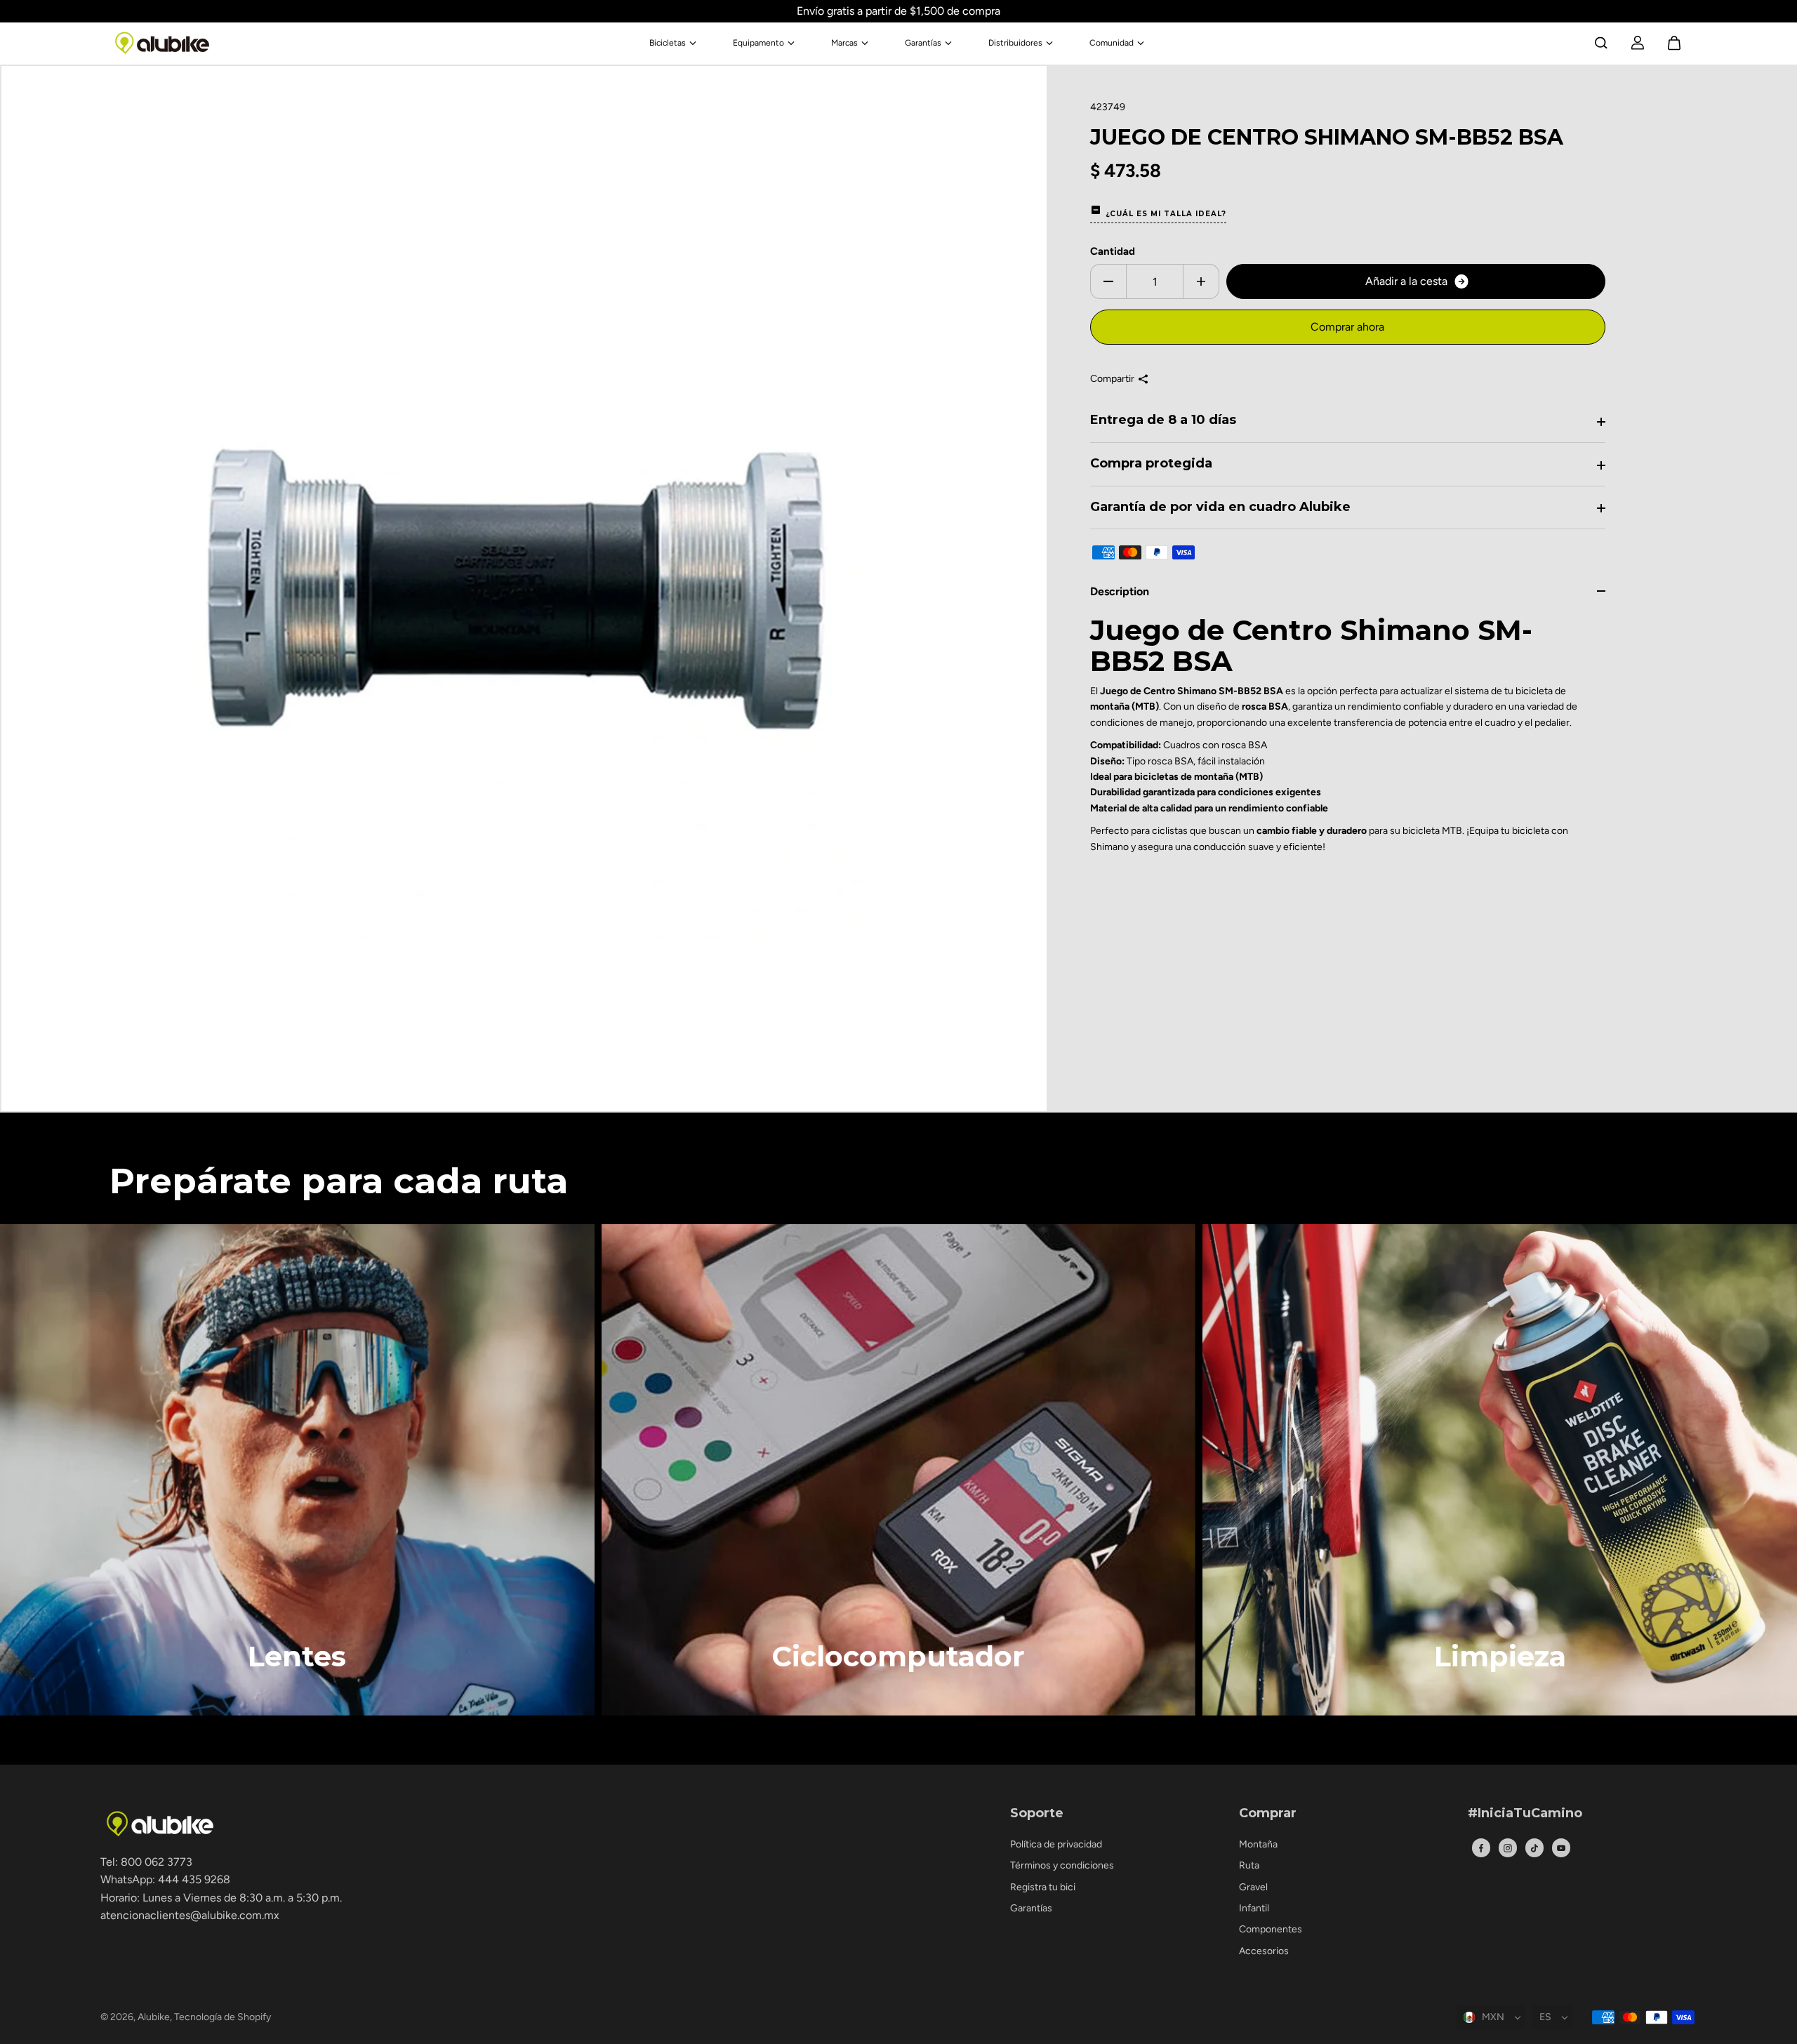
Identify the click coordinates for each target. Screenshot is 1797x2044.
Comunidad (1112, 43)
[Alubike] (162, 43)
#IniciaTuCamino (1525, 1814)
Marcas (844, 43)
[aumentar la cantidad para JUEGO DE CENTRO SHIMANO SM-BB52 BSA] (1201, 281)
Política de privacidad (1056, 1844)
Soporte (1037, 1814)
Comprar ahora (1347, 327)
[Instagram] (1508, 1848)
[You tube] (1561, 1848)
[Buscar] (1601, 43)
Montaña (1258, 1844)
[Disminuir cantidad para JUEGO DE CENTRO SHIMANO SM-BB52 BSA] (1108, 281)
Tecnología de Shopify (223, 2017)
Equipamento (758, 43)
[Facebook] (1481, 1848)
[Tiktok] (1534, 1848)
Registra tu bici (1043, 1887)
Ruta (1249, 1865)
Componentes (1271, 1929)
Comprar (1268, 1814)
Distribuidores (1015, 43)
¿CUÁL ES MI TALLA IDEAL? (1166, 213)
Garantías (923, 43)
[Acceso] (1638, 43)
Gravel (1253, 1887)
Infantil (1254, 1908)
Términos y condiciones (1062, 1865)
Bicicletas (668, 43)
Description (1120, 591)
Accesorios (1264, 1951)
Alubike (154, 2017)
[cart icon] (1674, 43)
